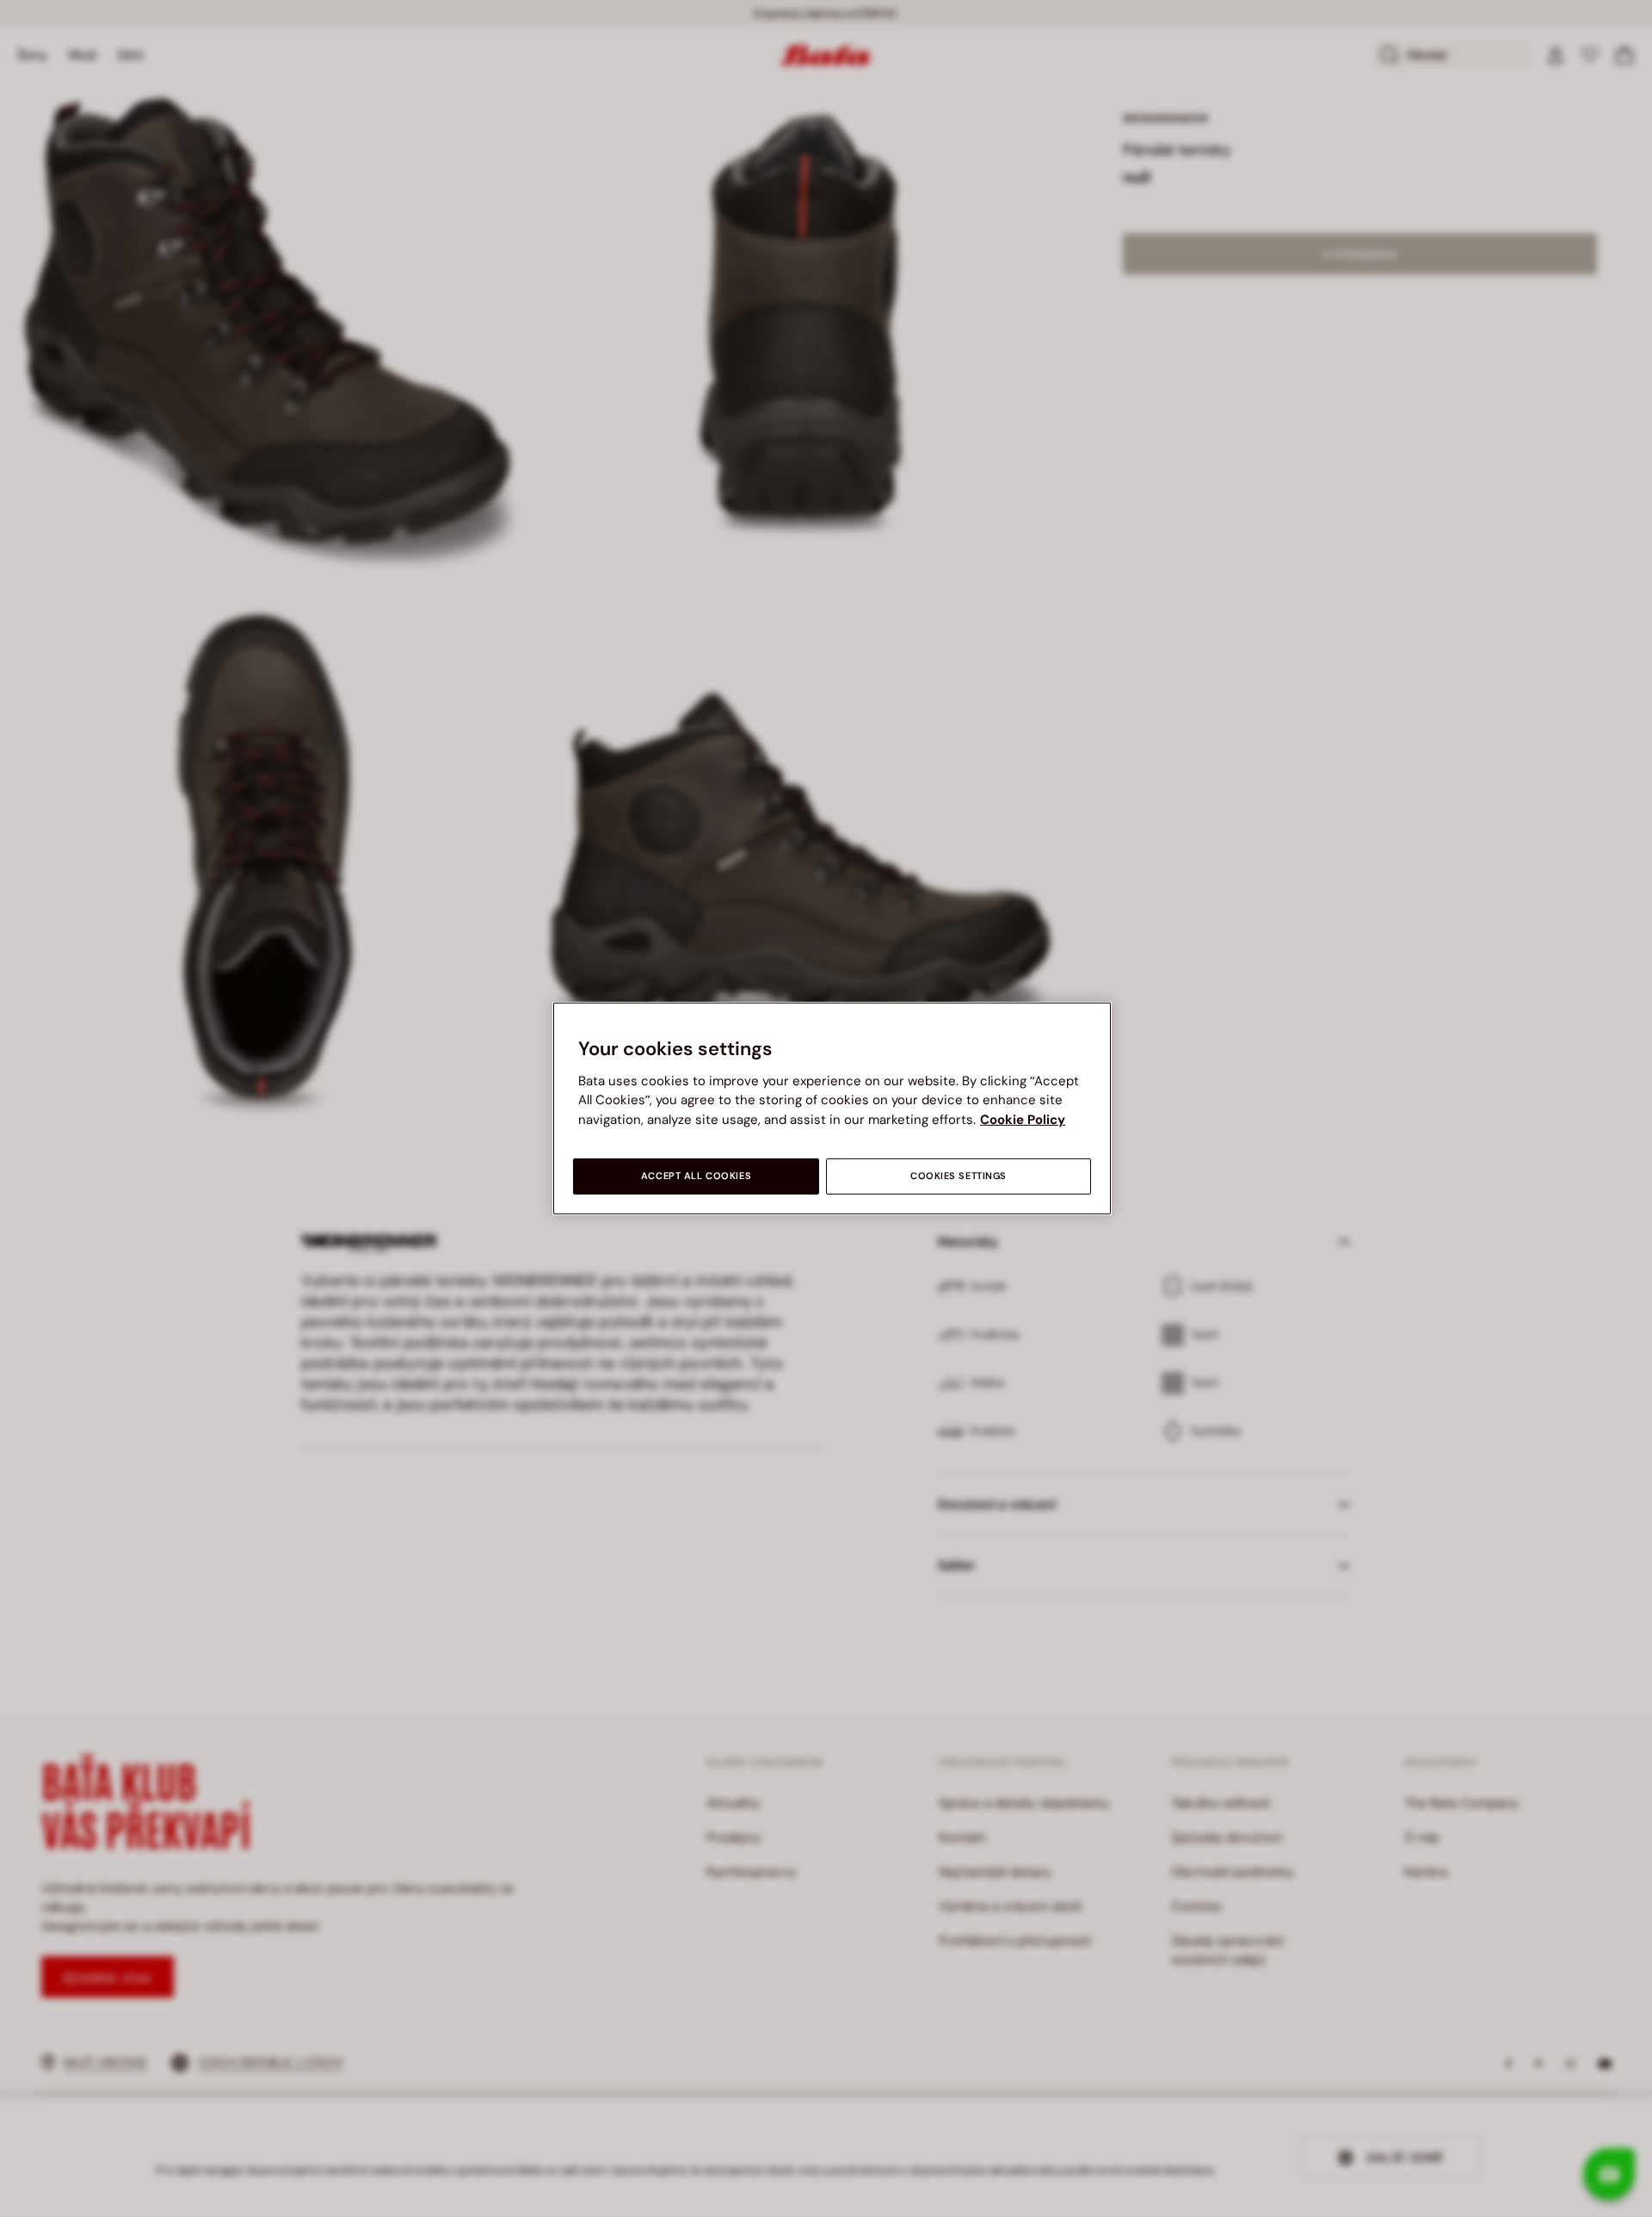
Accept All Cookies (696, 1176)
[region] (832, 1108)
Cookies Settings (959, 1176)
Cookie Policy (1023, 1120)
